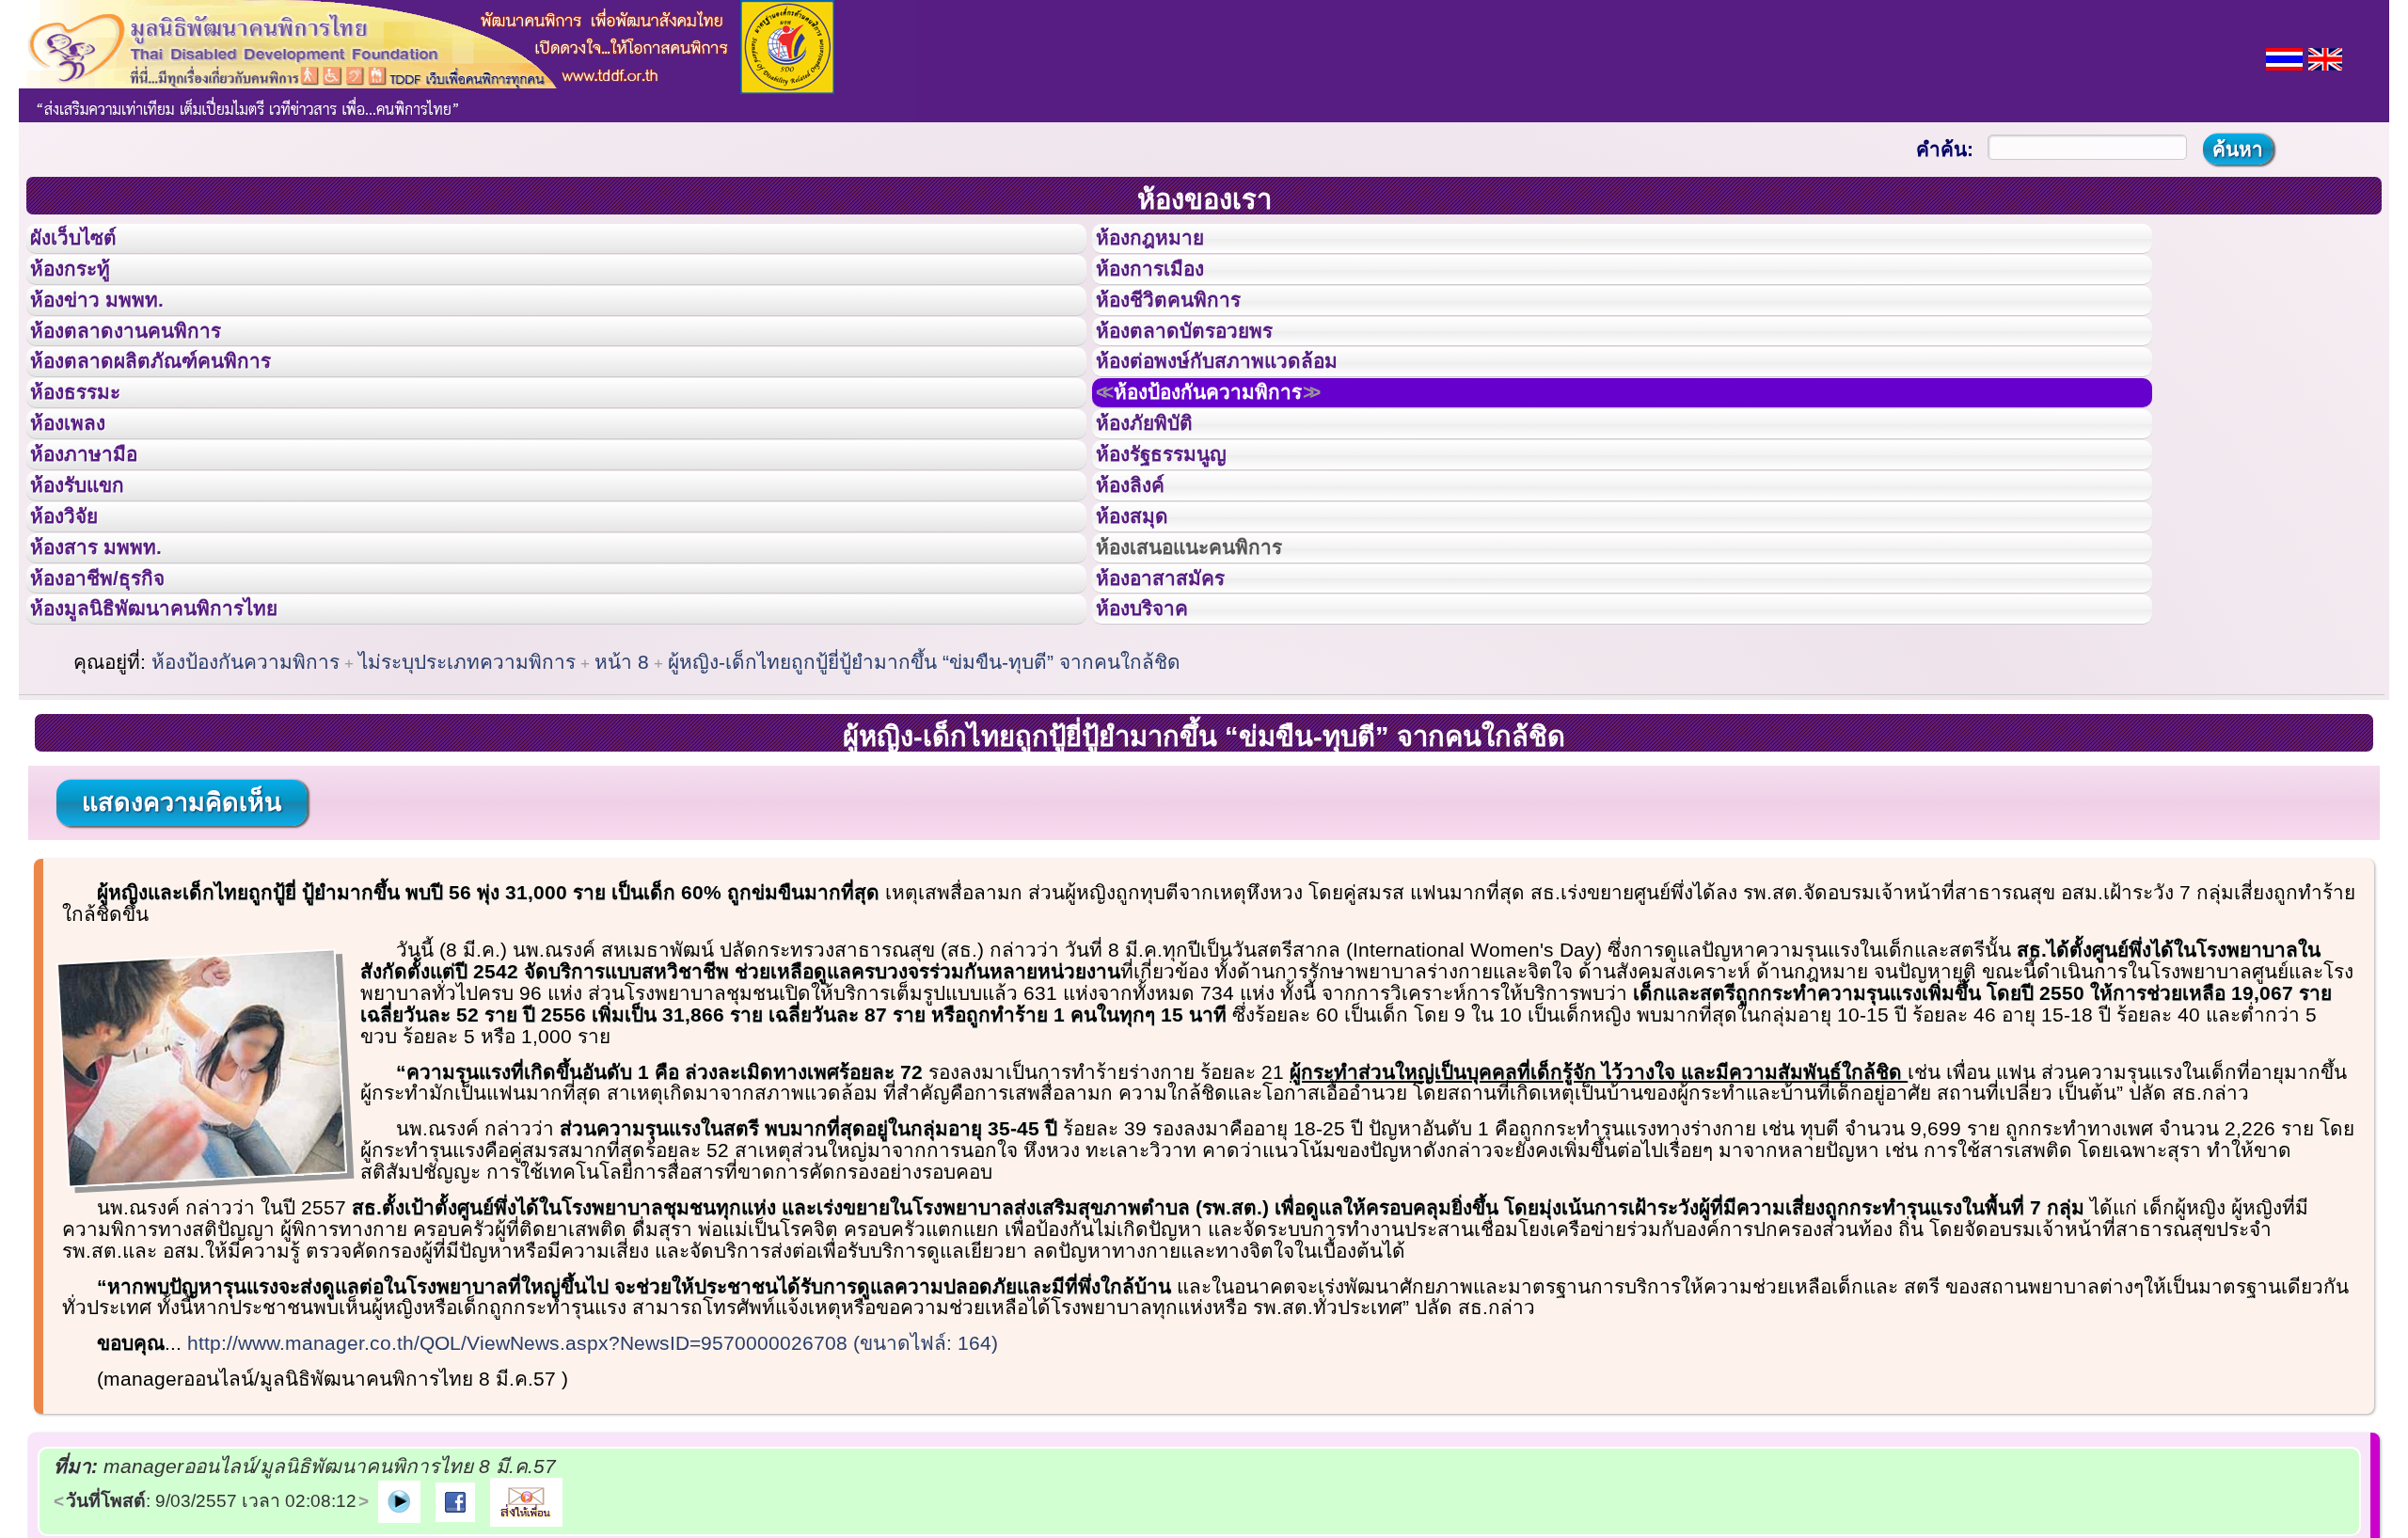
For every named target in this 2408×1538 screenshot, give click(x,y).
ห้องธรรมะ (89, 454)
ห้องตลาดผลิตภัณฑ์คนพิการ (178, 412)
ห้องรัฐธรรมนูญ (1179, 539)
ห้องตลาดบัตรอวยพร (1206, 371)
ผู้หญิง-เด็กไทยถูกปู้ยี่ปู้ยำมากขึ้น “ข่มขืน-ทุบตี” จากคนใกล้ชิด (924, 809)
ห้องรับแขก (92, 581)
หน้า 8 (622, 809)
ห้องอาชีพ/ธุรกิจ (116, 708)
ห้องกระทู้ (83, 286)
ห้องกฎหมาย (1165, 244)
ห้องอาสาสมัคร (1178, 708)
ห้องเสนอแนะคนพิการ (1213, 666)
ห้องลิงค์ (1142, 581)
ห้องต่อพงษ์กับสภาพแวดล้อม (1244, 412)
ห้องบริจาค (1157, 750)
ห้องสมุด (1144, 624)
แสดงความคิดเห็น (182, 949)
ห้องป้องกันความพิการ (1236, 454)
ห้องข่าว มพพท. (114, 328)
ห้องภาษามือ (99, 539)
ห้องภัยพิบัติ (1159, 497)
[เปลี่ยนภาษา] (2284, 57)
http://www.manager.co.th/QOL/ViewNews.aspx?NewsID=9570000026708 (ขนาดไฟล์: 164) (593, 1490)
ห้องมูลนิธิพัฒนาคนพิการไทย (182, 750)
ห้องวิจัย (77, 624)
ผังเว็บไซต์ (88, 244)
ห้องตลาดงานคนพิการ (148, 371)
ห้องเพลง (80, 497)
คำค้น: (1945, 149)
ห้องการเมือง (1166, 286)
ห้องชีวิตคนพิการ (1187, 328)
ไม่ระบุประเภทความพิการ (467, 809)
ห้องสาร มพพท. (112, 666)
